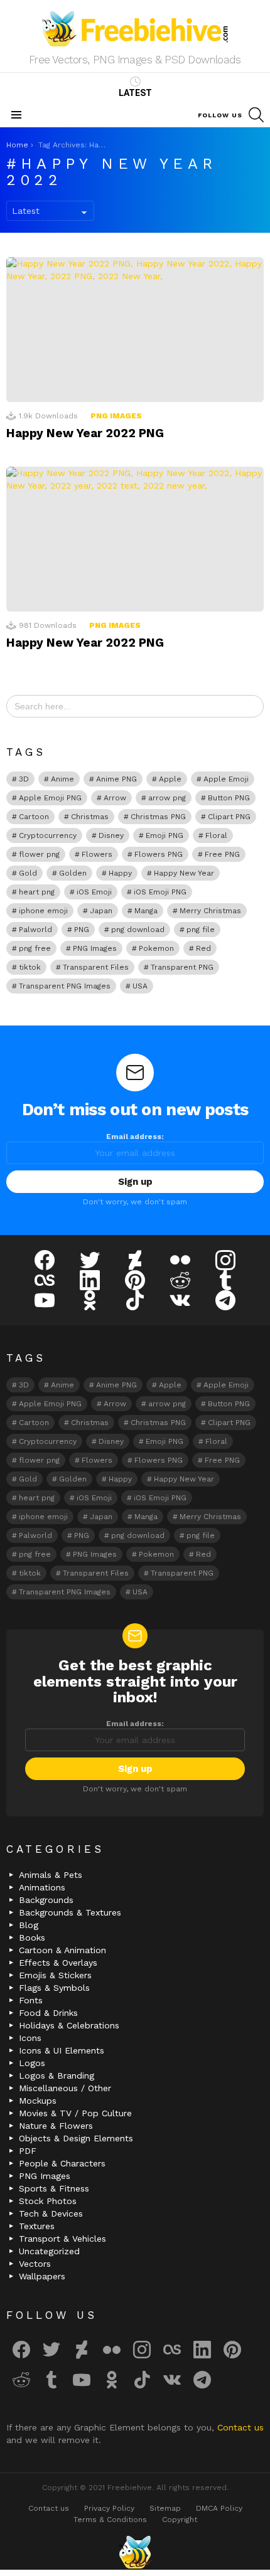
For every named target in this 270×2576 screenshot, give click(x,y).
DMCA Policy (219, 2508)
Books (32, 1937)
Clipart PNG (229, 817)
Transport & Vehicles (62, 2239)
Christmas (90, 817)
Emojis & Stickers (55, 1975)
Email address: (135, 1137)
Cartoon (34, 817)
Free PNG (222, 854)
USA (140, 986)
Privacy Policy (109, 2508)
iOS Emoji (94, 892)
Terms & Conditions (110, 2520)
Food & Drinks (48, 2013)
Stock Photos (48, 2201)
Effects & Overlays (58, 1963)
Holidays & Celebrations (69, 2025)
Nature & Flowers (56, 2126)
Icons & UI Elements (62, 2050)
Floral (216, 835)
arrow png (167, 798)
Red (203, 948)
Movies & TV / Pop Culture (75, 2113)
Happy (120, 873)
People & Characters (62, 2163)
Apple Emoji (226, 779)
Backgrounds (46, 1900)
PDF (28, 2151)
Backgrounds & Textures (70, 1912)
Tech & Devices (51, 2213)
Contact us (240, 2427)
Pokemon (156, 948)
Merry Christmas (210, 911)
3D (24, 779)
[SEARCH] (256, 115)
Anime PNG (116, 779)
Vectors (35, 2264)
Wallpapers (42, 2276)
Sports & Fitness (54, 2188)
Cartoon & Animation (62, 1950)
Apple (170, 779)
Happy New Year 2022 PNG (85, 433)
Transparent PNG (182, 967)
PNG (82, 930)
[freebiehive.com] (135, 2552)
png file (201, 930)
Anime (62, 779)
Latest (135, 93)
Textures (37, 2226)
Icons (30, 2038)
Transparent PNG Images (65, 986)
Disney (111, 835)
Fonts (31, 2000)
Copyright (180, 2520)
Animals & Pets (51, 1875)
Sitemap (165, 2508)
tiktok (30, 967)
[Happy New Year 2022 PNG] (135, 330)
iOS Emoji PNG (160, 892)
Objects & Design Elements (76, 2138)
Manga (146, 911)
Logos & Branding (57, 2075)
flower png (39, 854)
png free (35, 948)
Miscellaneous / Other (65, 2088)
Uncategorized (49, 2251)
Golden (73, 873)
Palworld (35, 930)
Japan (101, 911)
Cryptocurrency (48, 835)
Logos (32, 2063)
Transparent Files (96, 967)
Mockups (38, 2101)
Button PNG (229, 798)
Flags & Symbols (54, 1988)
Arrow (115, 798)
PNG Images (116, 416)
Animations (42, 1887)
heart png (37, 892)
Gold (28, 873)
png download (138, 930)
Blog (29, 1925)
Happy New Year (184, 873)
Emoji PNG (165, 835)
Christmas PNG (158, 817)
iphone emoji (43, 911)
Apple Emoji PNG (50, 798)
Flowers (97, 854)
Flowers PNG (159, 854)
